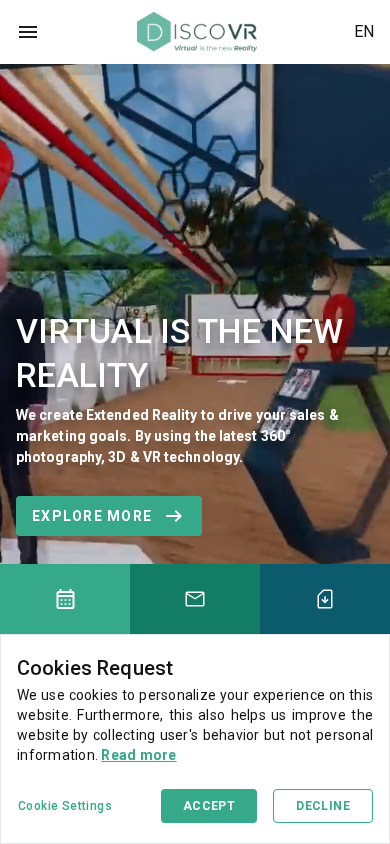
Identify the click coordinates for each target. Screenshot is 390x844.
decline (323, 806)
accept (209, 806)
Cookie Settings (65, 806)
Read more (138, 755)
